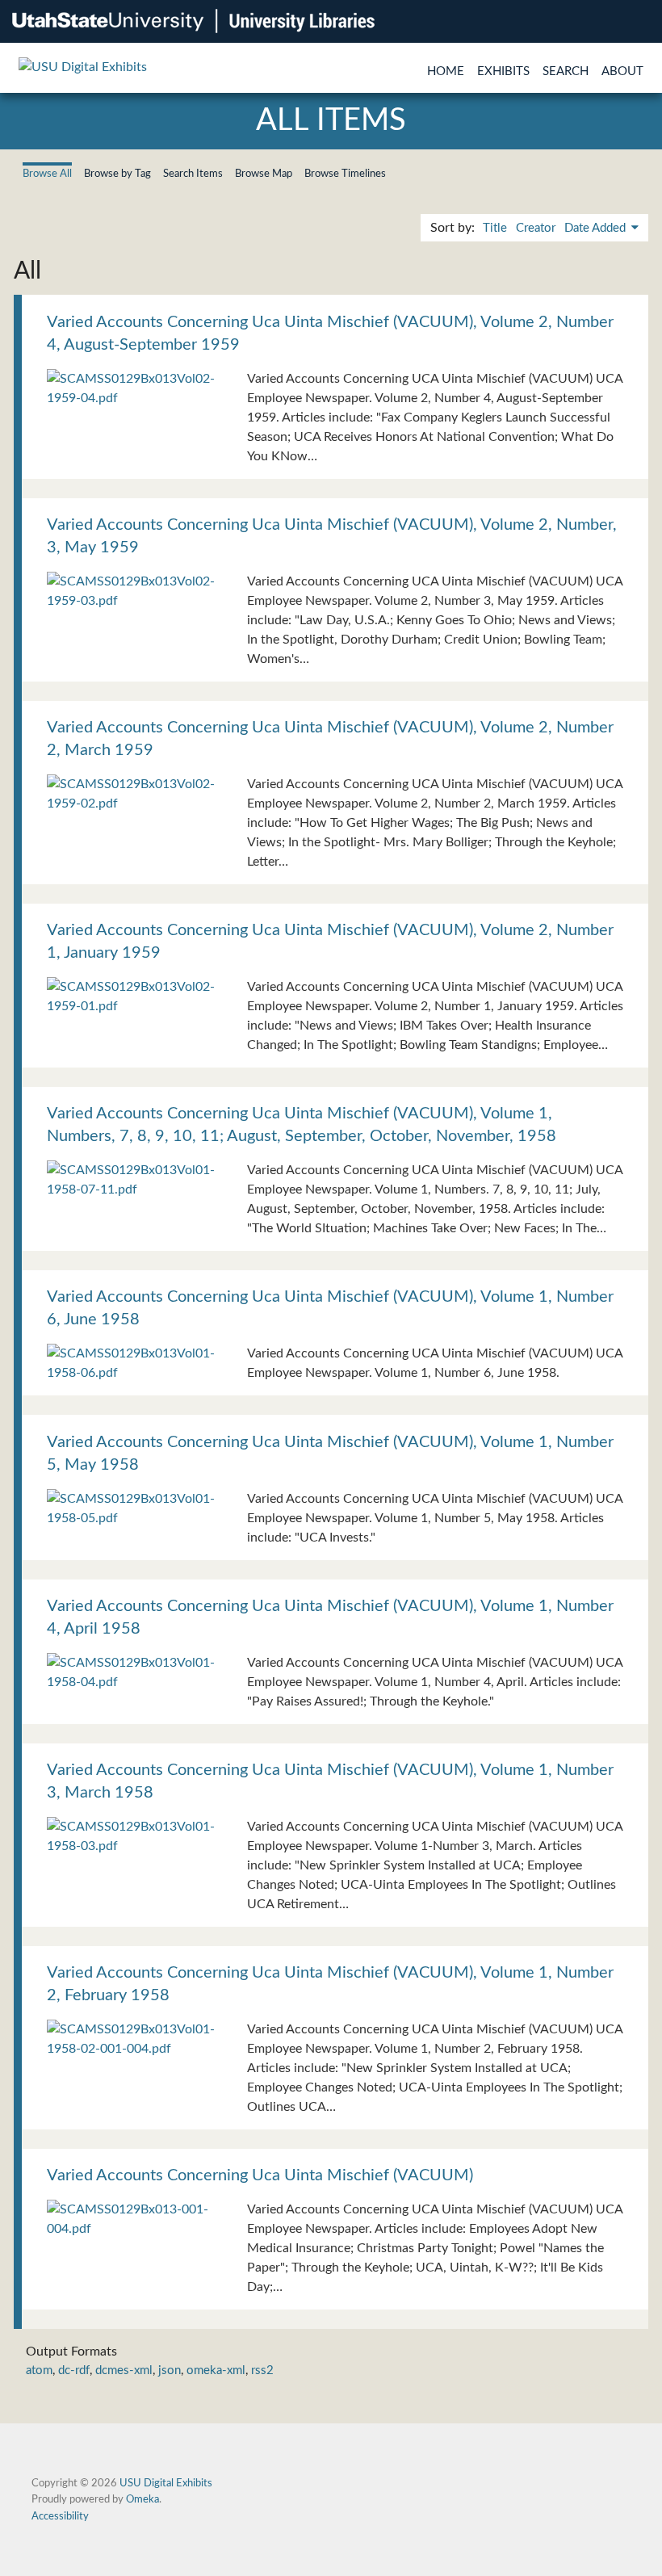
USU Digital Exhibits (166, 2483)
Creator (536, 228)
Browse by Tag (117, 174)
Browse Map (264, 174)
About (622, 71)
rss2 (262, 2370)
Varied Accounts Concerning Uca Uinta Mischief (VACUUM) (260, 2175)
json (170, 2370)
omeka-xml (216, 2370)
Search (566, 71)
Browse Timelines (345, 174)
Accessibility (60, 2516)
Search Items (193, 174)
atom (39, 2370)
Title (495, 228)
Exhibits (503, 71)
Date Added (597, 228)
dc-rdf (74, 2370)
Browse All (47, 174)
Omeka (142, 2499)
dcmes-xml (124, 2370)
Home (446, 71)
